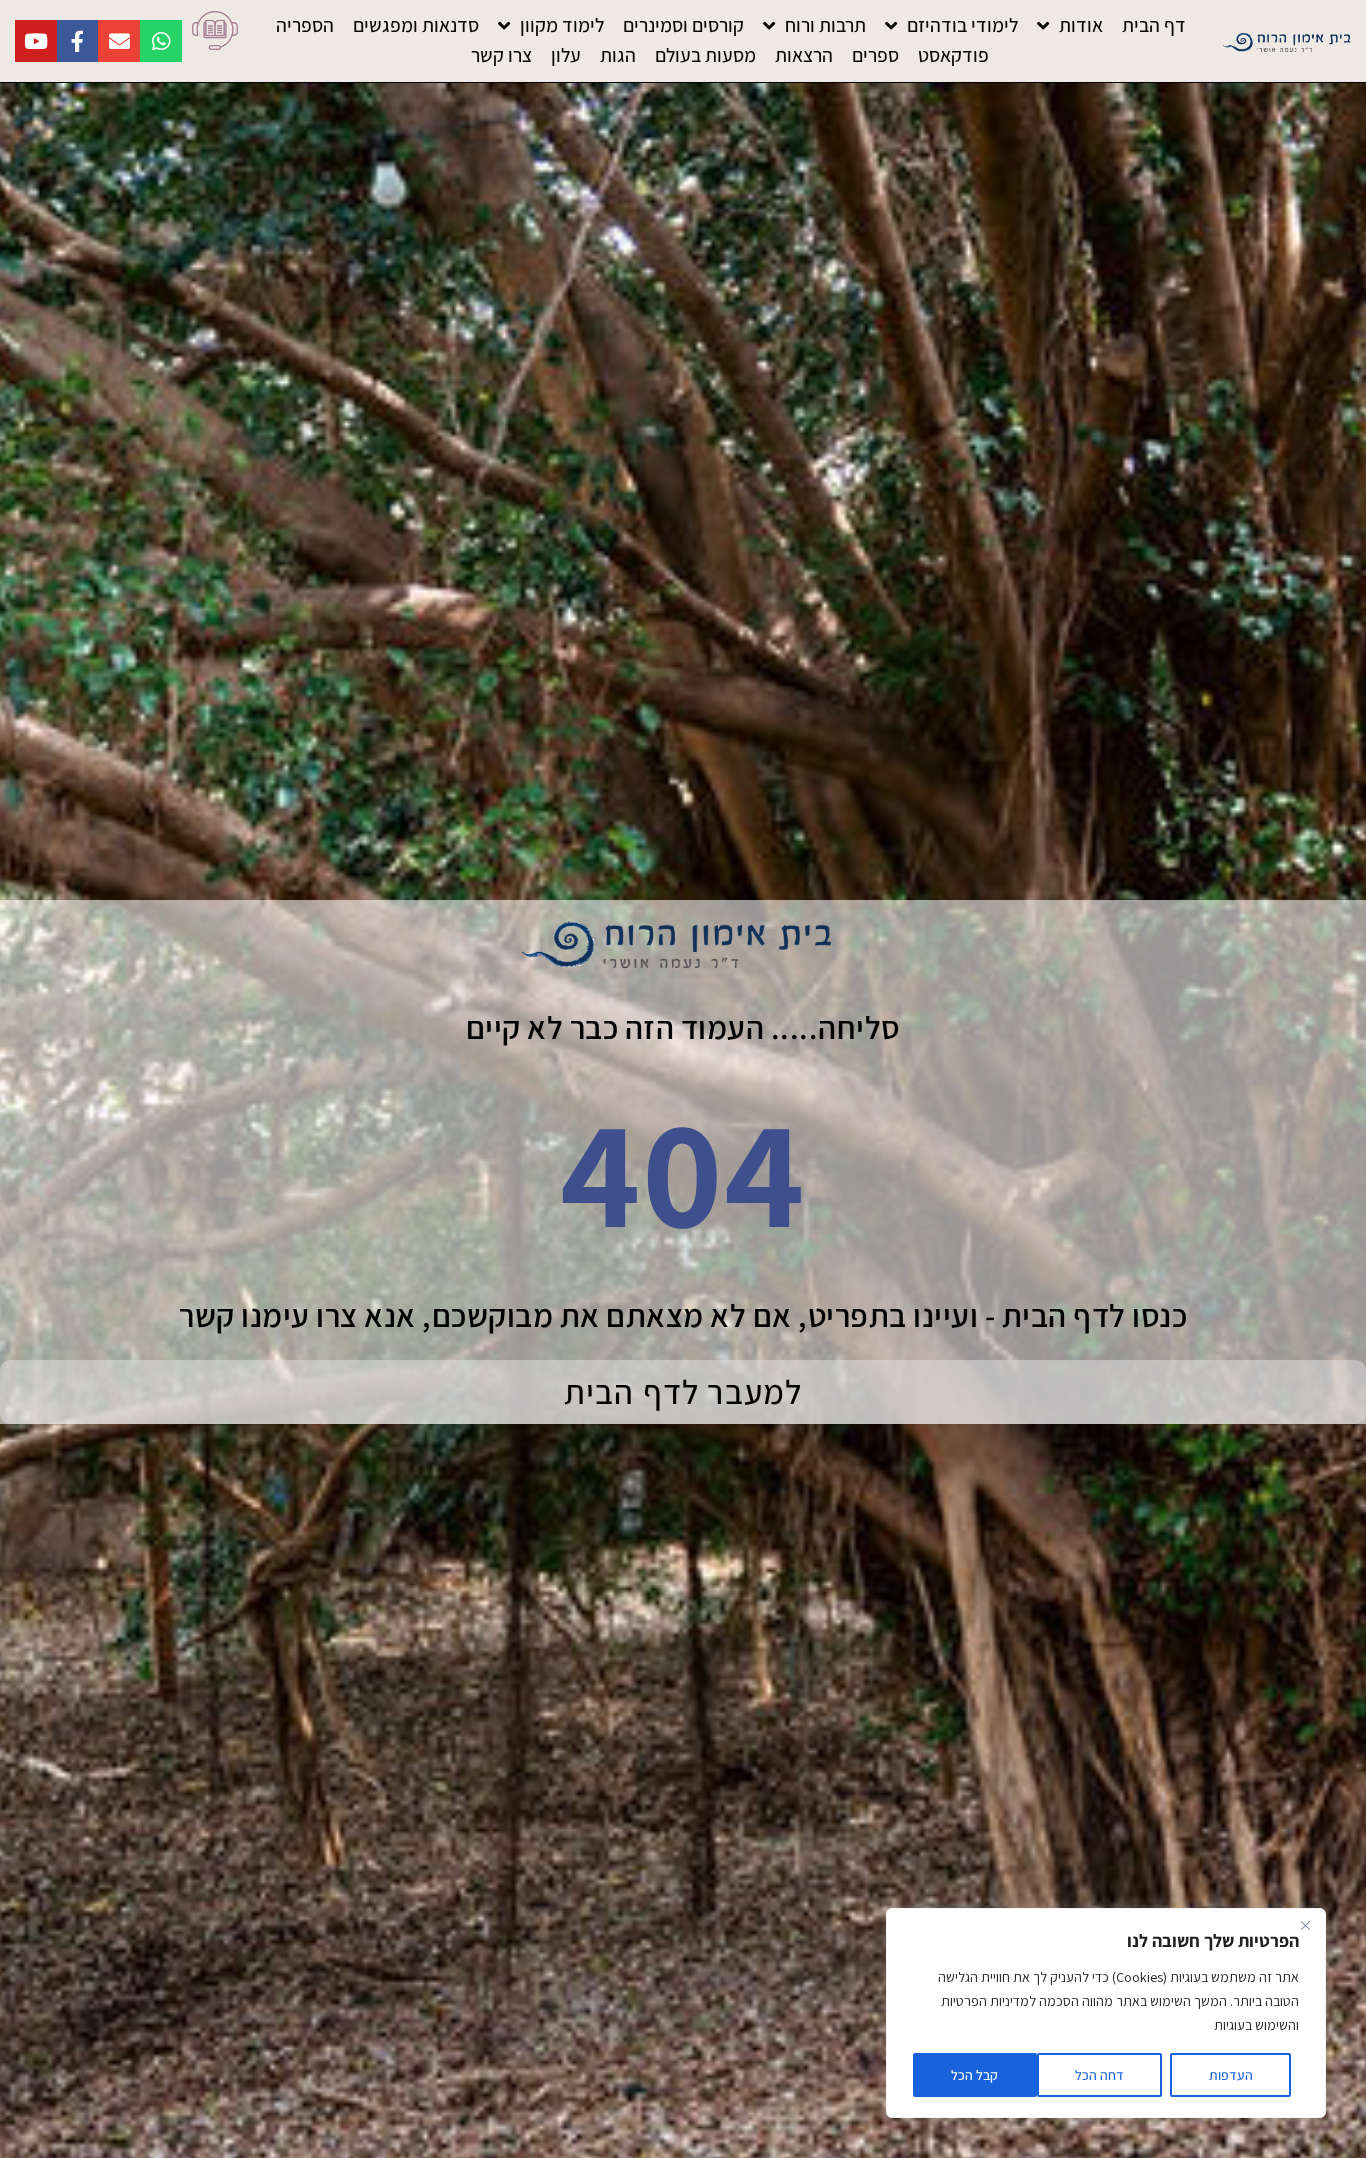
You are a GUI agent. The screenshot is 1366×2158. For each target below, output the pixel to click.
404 (683, 1170)
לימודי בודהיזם (962, 25)
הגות (618, 55)
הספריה (305, 25)
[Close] (1305, 1925)
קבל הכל (974, 2075)
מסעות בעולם (705, 55)
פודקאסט (953, 55)
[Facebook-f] (77, 41)
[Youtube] (36, 41)
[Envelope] (119, 41)
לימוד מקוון (562, 25)
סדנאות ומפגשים (416, 25)
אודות (1081, 25)
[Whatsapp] (161, 41)
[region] (1106, 2013)
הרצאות (804, 55)
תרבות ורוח (825, 25)
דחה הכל (1099, 2075)
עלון (566, 55)
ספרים (875, 55)
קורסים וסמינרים (683, 25)
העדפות (1231, 2075)
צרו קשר (501, 55)
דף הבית (1154, 25)
